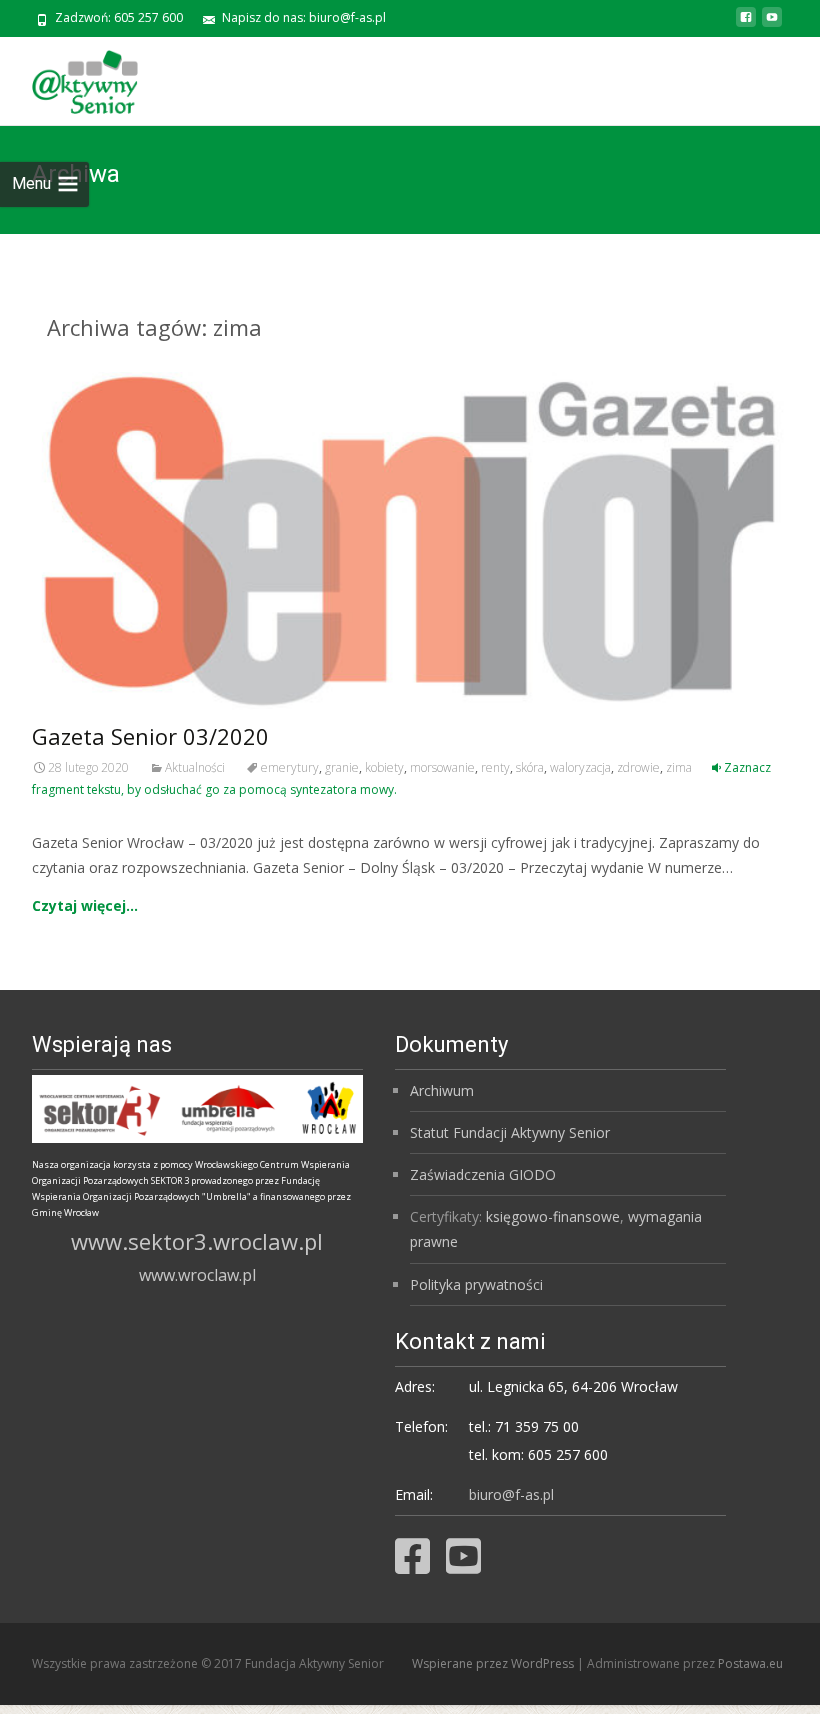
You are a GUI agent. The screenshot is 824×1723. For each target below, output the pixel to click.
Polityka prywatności (476, 1284)
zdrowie (638, 767)
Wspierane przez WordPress (494, 1663)
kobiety (384, 767)
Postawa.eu (750, 1663)
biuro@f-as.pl (511, 1494)
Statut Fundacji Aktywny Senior (510, 1132)
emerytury (290, 767)
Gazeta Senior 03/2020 (150, 736)
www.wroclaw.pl (197, 1275)
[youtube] (772, 24)
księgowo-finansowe (553, 1216)
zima (679, 767)
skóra (530, 767)
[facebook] (746, 24)
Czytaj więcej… (85, 905)
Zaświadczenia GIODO (483, 1174)
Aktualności (195, 767)
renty (495, 767)
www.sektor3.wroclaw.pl (197, 1241)
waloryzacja (580, 767)
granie (342, 767)
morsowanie (442, 767)
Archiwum (442, 1090)
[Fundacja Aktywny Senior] (69, 77)
